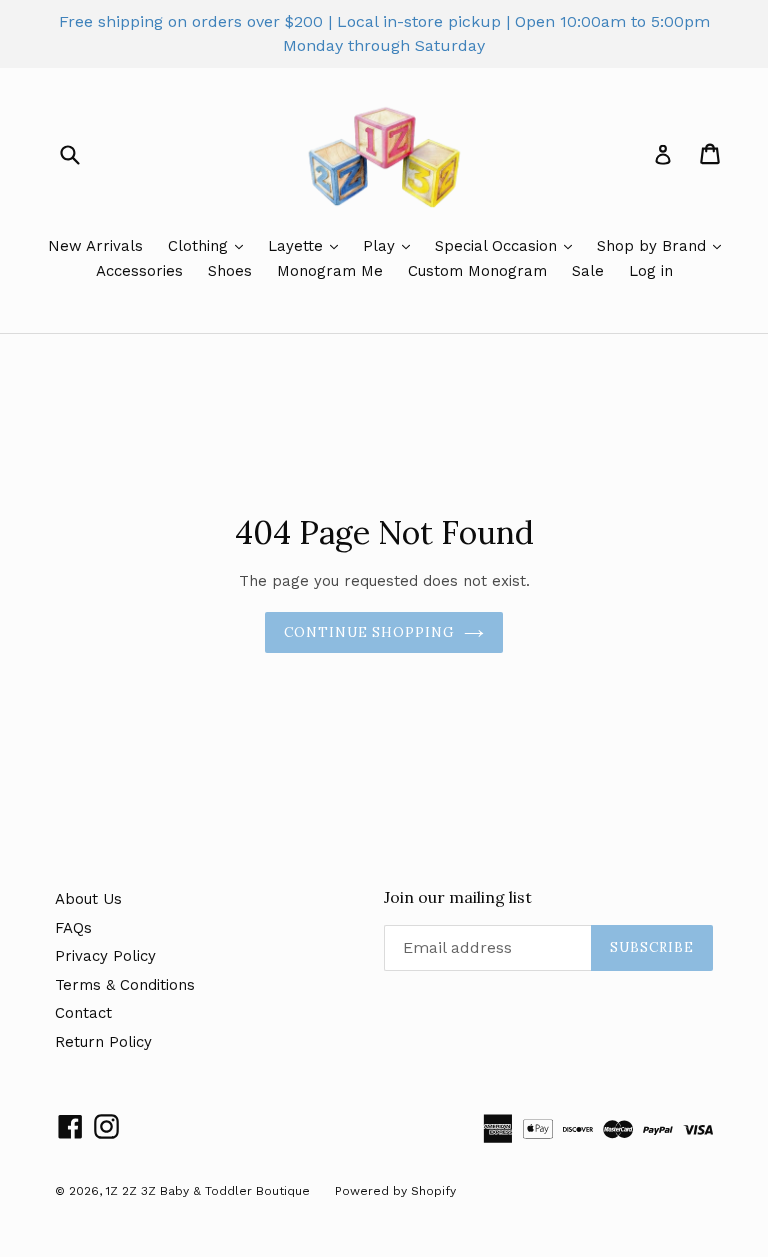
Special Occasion (498, 246)
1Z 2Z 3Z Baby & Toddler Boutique (208, 1191)
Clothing (200, 246)
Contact (83, 1013)
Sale (588, 271)
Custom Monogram (477, 271)
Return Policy (103, 1042)
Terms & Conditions (125, 985)
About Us (88, 899)
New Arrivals (95, 246)
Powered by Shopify (395, 1191)
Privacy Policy (105, 956)
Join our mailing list (458, 897)
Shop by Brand (654, 246)
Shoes (230, 271)
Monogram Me (330, 271)
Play (381, 246)
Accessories (139, 271)
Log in (651, 271)
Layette (298, 246)
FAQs (73, 928)
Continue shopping (369, 632)
